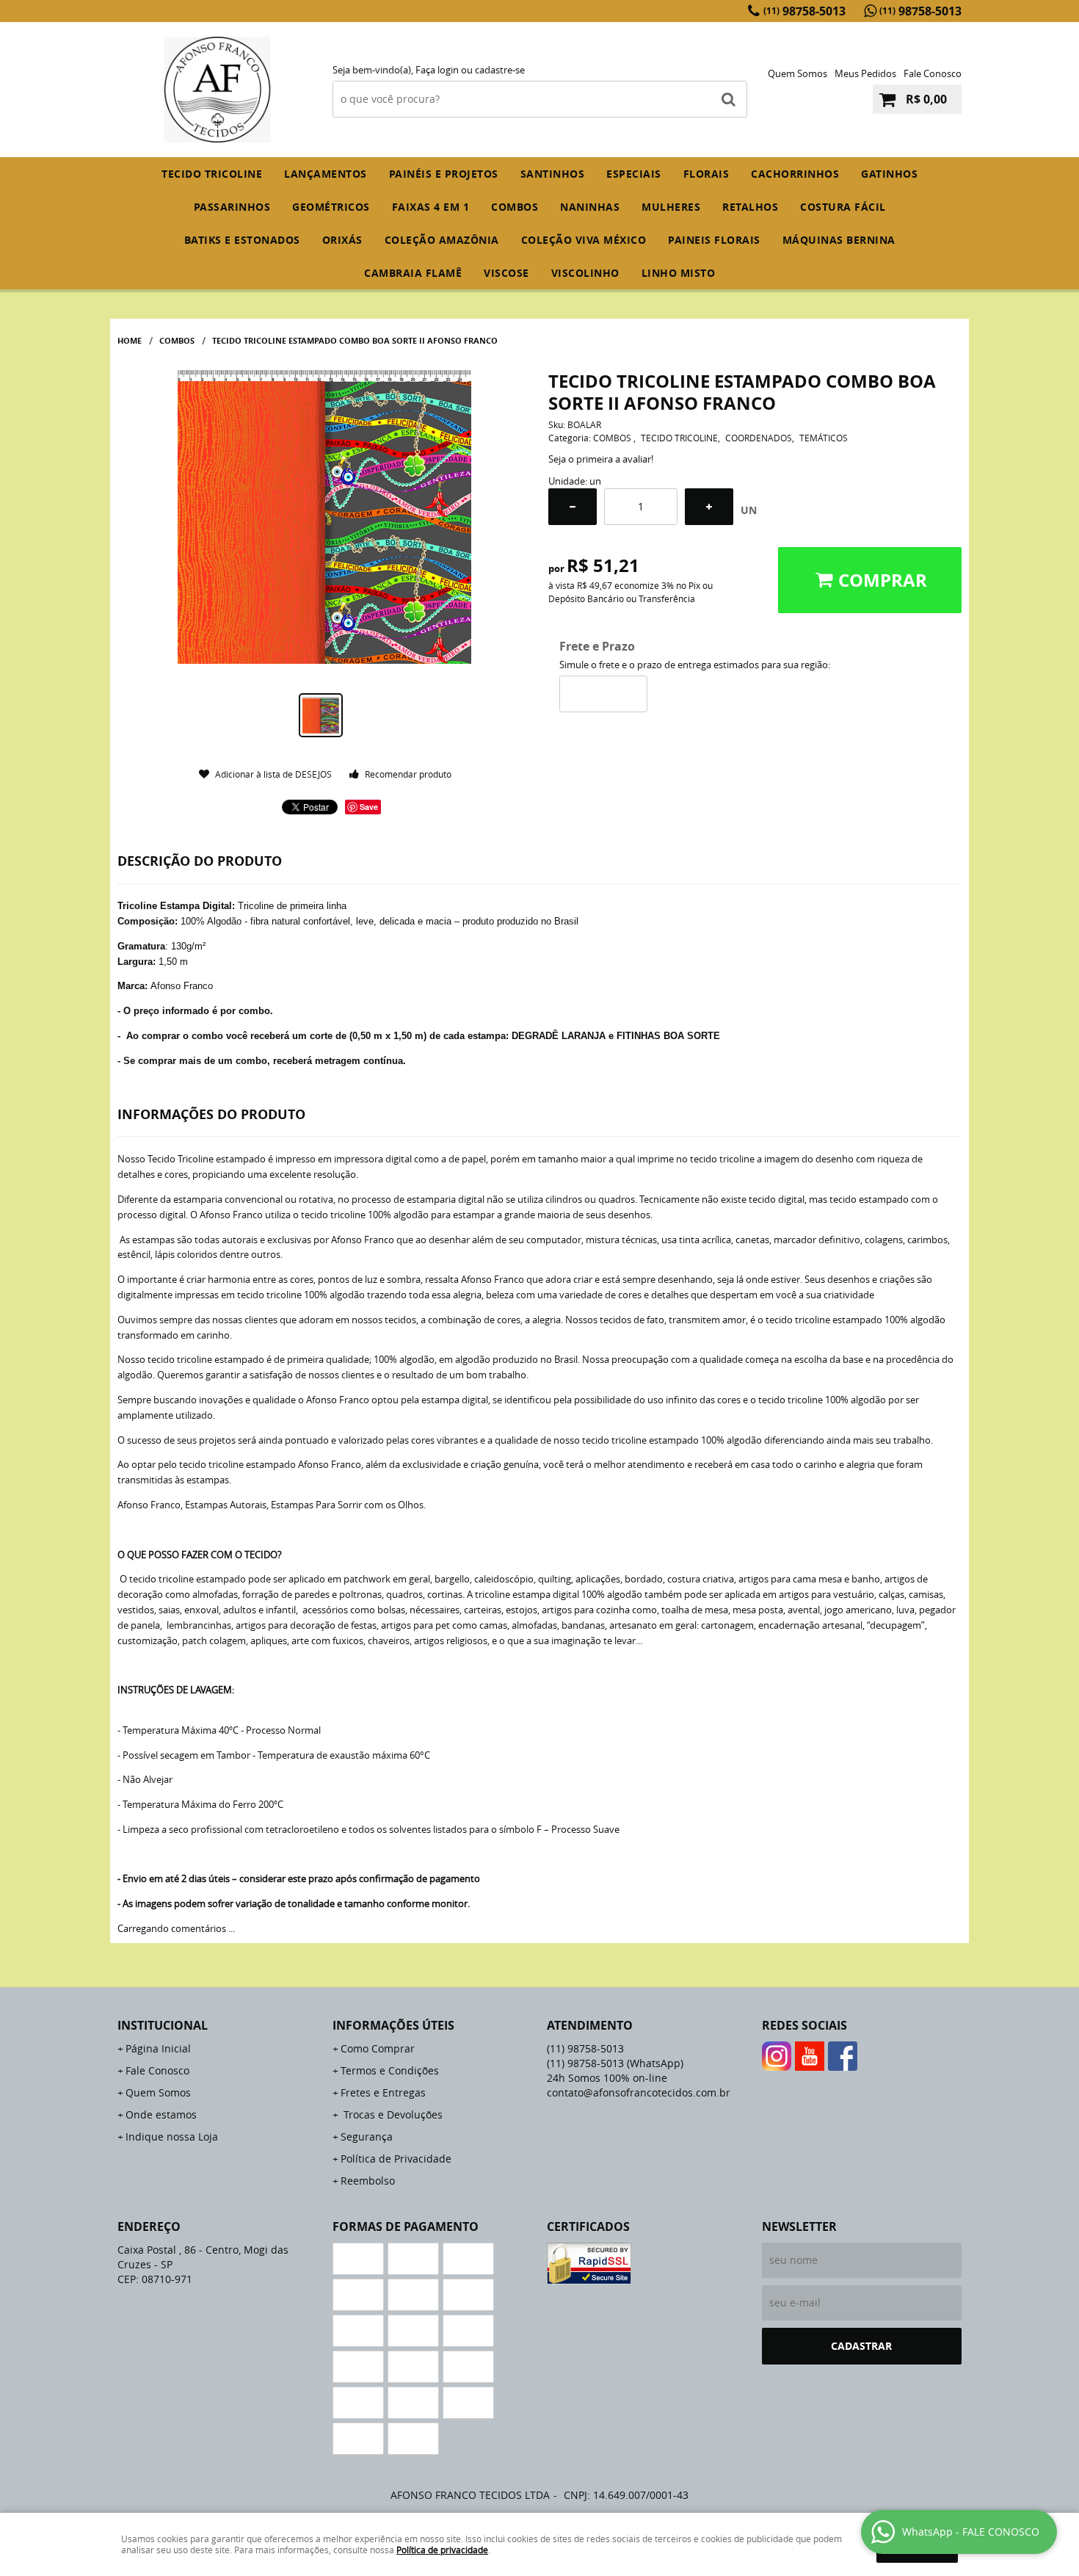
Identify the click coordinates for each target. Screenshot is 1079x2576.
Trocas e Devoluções (392, 2114)
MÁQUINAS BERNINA (839, 240)
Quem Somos (798, 73)
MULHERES (671, 207)
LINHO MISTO (679, 273)
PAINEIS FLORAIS (714, 240)
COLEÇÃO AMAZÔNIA (442, 240)
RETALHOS (750, 207)
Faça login (437, 70)
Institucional (163, 2025)
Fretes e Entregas (383, 2092)
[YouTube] (810, 2056)
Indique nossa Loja (172, 2137)
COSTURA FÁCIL (843, 207)
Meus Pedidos (865, 73)
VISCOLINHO (585, 273)
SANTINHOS (553, 174)
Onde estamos (161, 2114)
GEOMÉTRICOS (331, 207)
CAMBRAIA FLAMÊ (413, 273)
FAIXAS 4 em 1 (431, 207)
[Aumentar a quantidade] (709, 507)
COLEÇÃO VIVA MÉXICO (584, 240)
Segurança (367, 2137)
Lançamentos (326, 174)
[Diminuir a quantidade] (573, 507)
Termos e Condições (390, 2070)
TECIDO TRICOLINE (212, 174)
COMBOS (515, 207)
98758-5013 (804, 11)
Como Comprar (378, 2048)
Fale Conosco (933, 73)
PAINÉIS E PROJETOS (444, 174)
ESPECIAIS (634, 174)
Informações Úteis (393, 2025)
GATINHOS (889, 174)
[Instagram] (777, 2056)
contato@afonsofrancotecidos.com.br (639, 2092)
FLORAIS (706, 174)
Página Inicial (158, 2048)
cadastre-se (500, 70)
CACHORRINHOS (795, 174)
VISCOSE (506, 273)
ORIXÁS (342, 240)
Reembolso (368, 2181)
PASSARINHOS (232, 207)
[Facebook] (843, 2056)
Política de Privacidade (396, 2159)
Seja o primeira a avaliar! (601, 459)
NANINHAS (590, 207)
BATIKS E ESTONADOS (242, 240)
